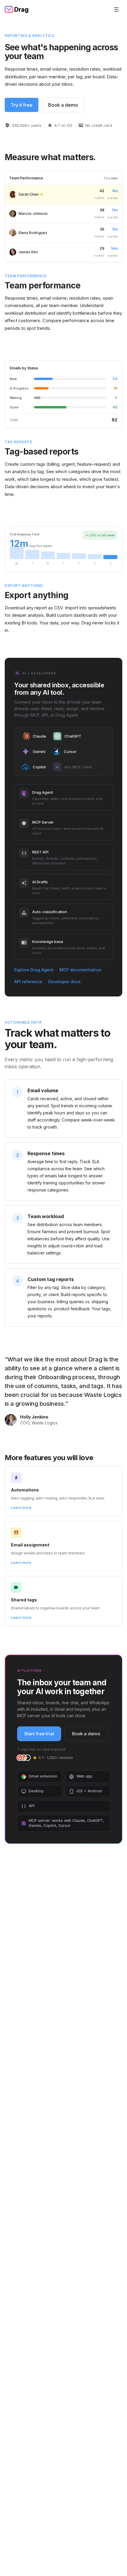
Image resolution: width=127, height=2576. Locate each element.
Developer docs (64, 982)
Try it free (22, 105)
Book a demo (63, 105)
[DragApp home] (17, 9)
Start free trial (39, 1734)
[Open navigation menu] (116, 9)
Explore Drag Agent (34, 970)
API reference (28, 982)
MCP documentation (80, 970)
